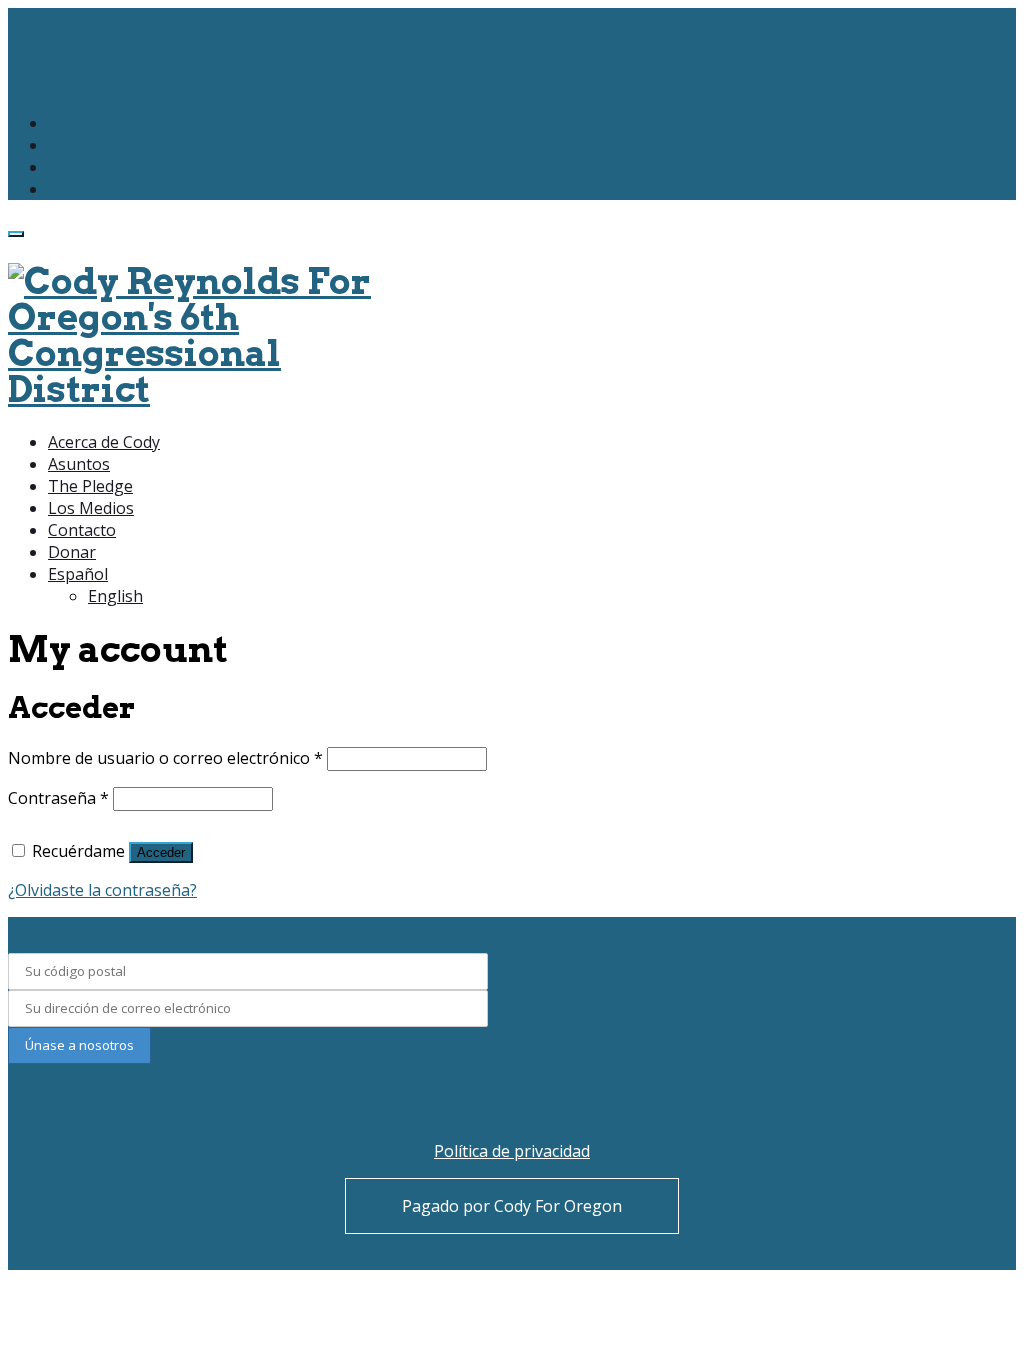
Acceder (161, 852)
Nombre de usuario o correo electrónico (165, 758)
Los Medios (91, 508)
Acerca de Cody (104, 442)
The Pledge (90, 486)
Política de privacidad (512, 1151)
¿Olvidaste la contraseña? (102, 890)
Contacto (82, 530)
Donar (72, 552)
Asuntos (79, 464)
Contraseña (58, 798)
